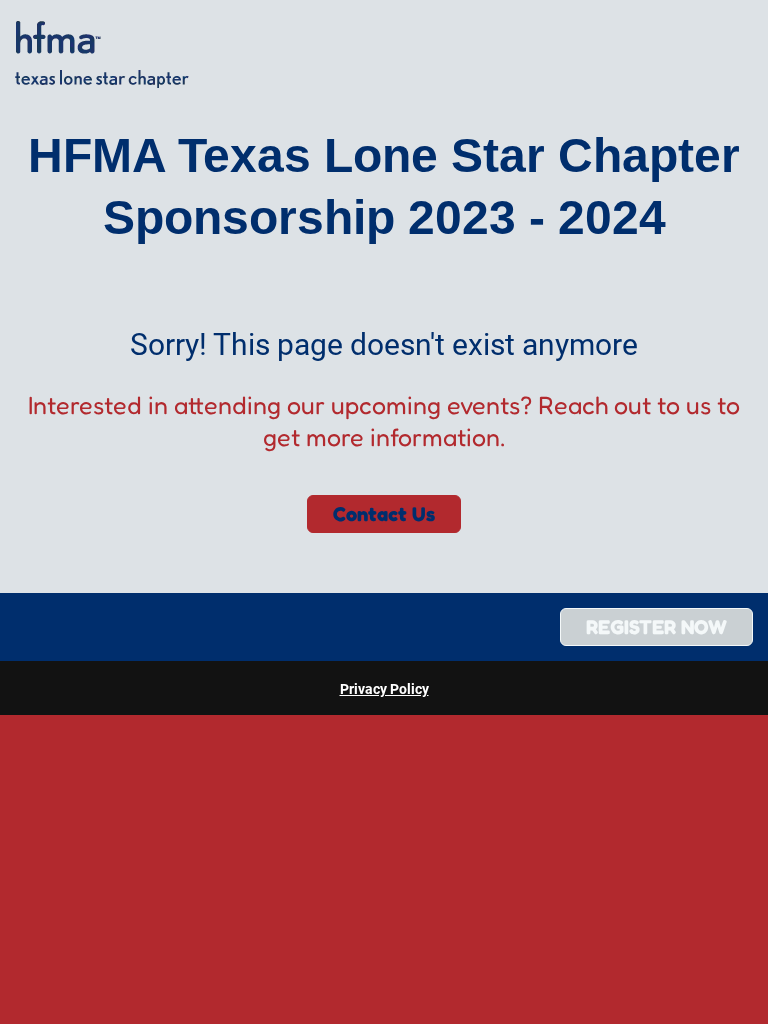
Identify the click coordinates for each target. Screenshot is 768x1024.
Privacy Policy (384, 689)
